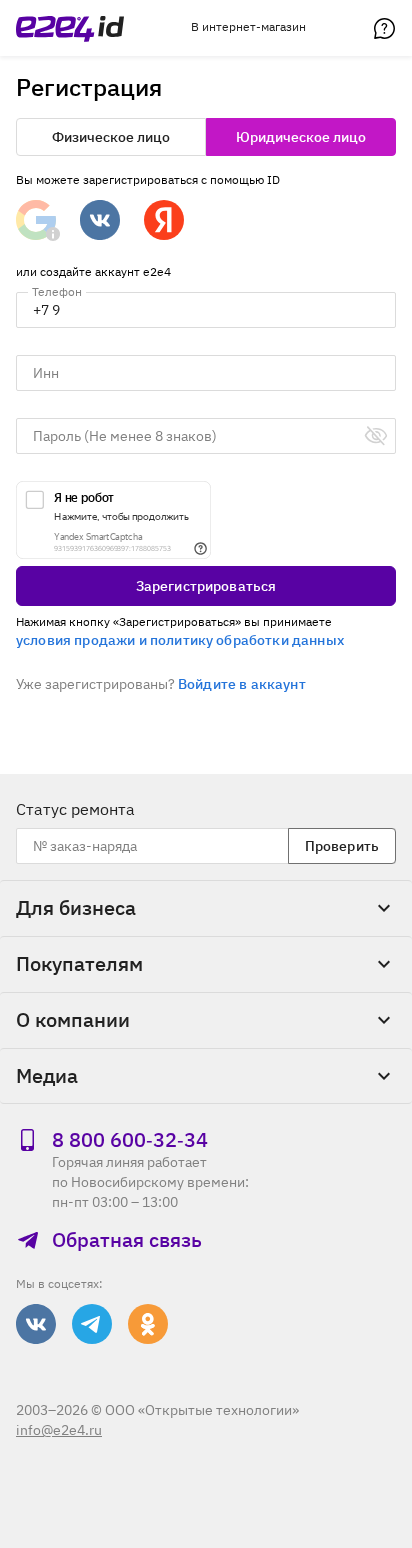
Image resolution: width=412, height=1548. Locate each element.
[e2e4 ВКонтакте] (36, 1324)
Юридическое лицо (301, 137)
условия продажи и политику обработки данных (180, 640)
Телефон (57, 291)
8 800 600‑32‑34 (130, 1140)
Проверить (342, 846)
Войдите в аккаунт (242, 684)
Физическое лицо (111, 137)
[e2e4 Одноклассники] (148, 1324)
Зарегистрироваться (206, 586)
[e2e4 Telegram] (92, 1324)
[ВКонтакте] (100, 220)
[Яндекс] (164, 220)
